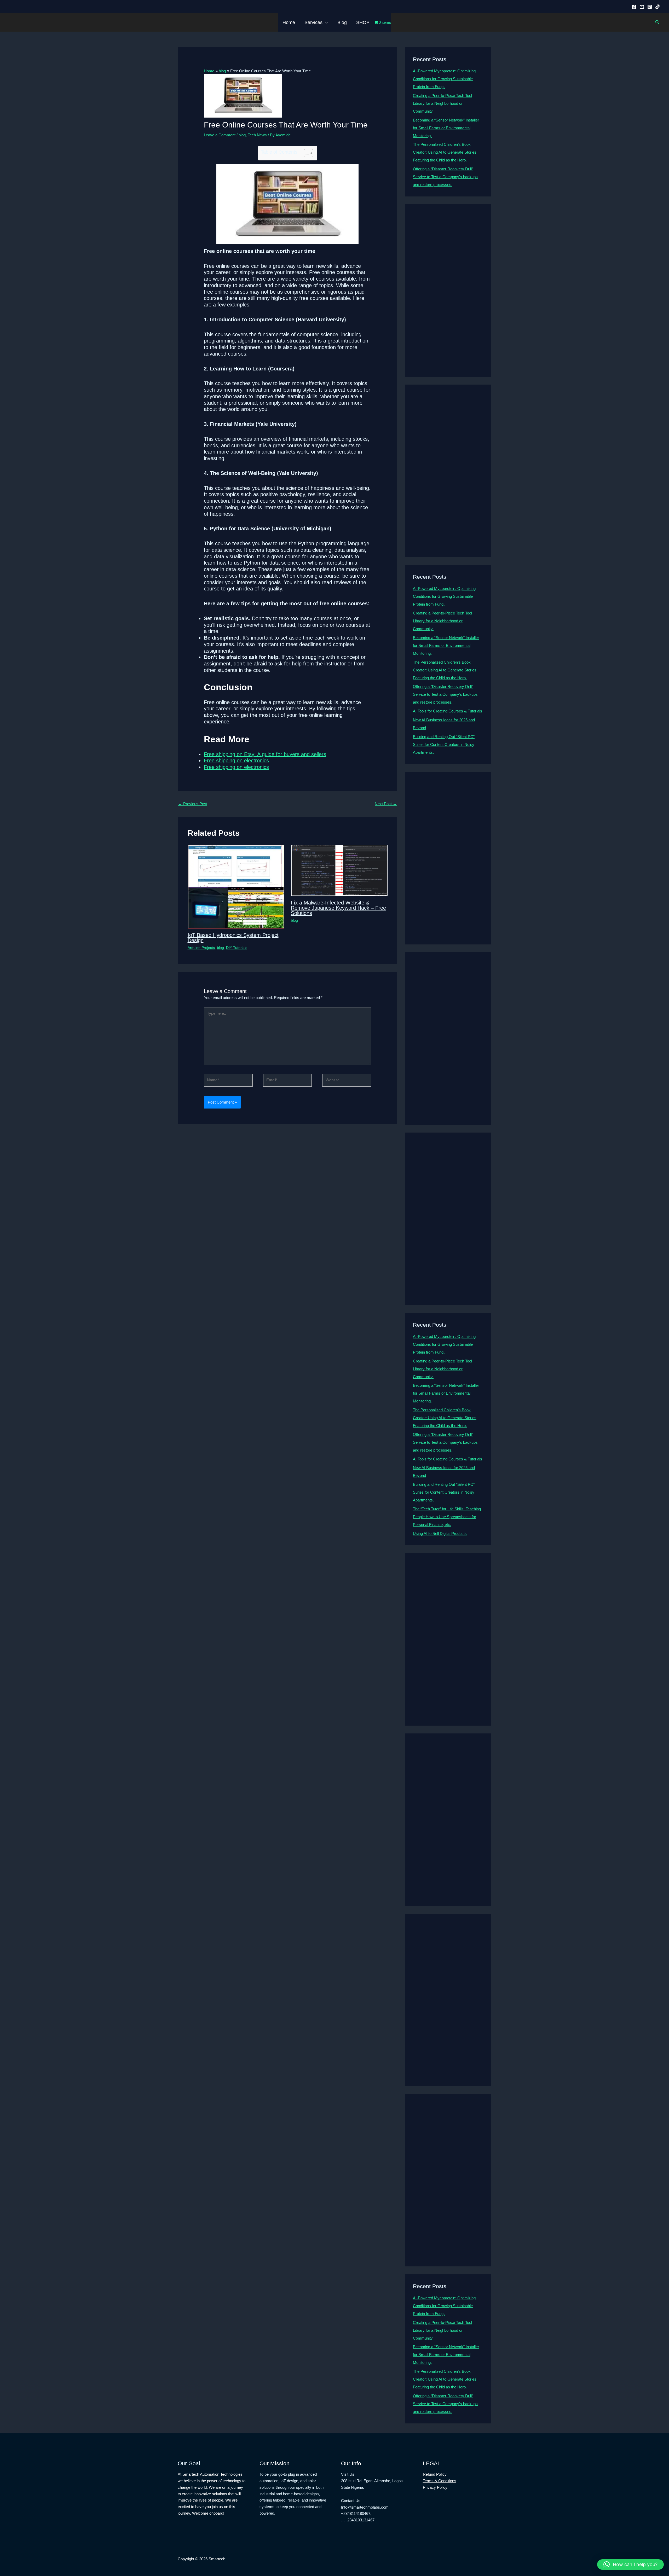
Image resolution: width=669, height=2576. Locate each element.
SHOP (363, 22)
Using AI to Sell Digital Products (440, 1533)
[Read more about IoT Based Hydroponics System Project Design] (236, 886)
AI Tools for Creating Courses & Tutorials (448, 711)
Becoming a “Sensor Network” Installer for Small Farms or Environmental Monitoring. (446, 128)
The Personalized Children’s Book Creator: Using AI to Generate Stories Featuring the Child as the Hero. (445, 152)
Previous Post (193, 804)
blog (242, 135)
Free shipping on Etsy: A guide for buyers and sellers (265, 754)
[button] (325, 22)
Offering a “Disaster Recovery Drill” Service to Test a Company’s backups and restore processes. (445, 177)
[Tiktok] (658, 7)
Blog (342, 22)
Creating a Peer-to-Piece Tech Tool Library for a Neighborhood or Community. (442, 103)
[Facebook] (634, 7)
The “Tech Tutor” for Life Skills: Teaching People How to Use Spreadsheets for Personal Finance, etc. (447, 1517)
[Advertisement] (448, 291)
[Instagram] (650, 7)
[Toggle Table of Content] (306, 153)
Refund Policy (435, 2474)
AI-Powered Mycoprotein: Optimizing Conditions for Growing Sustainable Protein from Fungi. (444, 79)
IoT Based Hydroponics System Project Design (233, 938)
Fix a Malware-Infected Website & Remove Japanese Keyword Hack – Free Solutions (338, 908)
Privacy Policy (435, 2487)
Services (313, 22)
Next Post (386, 804)
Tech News (257, 135)
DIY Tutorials (237, 948)
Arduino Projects (201, 948)
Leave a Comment (220, 135)
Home (289, 22)
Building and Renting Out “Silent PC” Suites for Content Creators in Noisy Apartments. (444, 744)
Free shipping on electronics (236, 761)
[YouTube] (642, 7)
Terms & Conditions (440, 2481)
